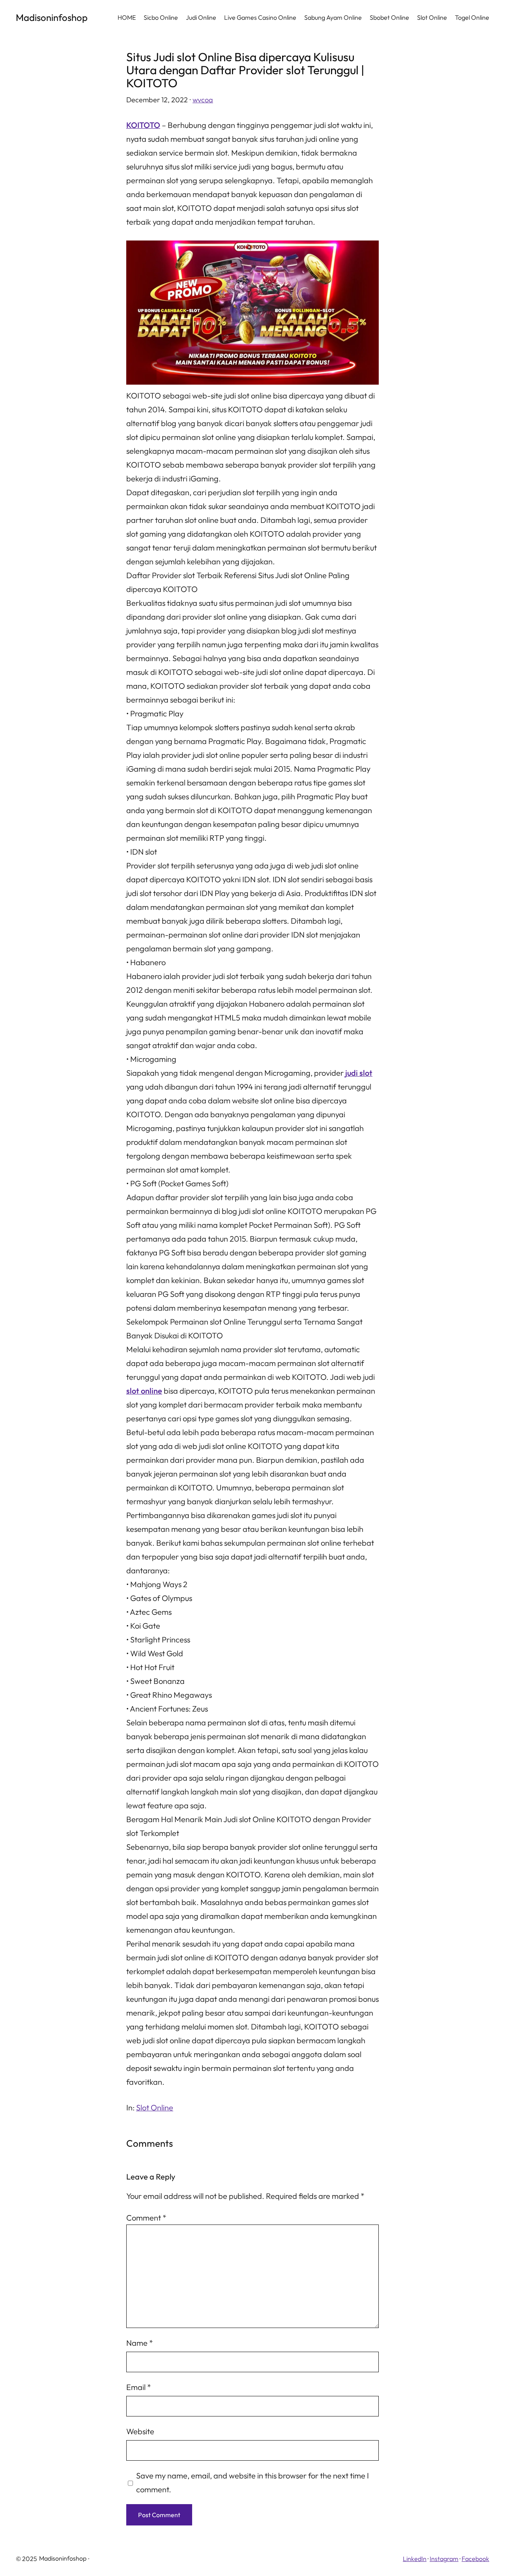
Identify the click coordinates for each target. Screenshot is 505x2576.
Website (140, 2431)
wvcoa (203, 100)
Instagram (444, 2559)
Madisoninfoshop (52, 17)
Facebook (475, 2559)
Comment (146, 2218)
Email (139, 2387)
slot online (144, 1391)
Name (140, 2343)
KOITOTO (143, 125)
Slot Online (155, 2107)
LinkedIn (415, 2559)
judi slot (359, 1073)
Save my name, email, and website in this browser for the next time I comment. (252, 2482)
